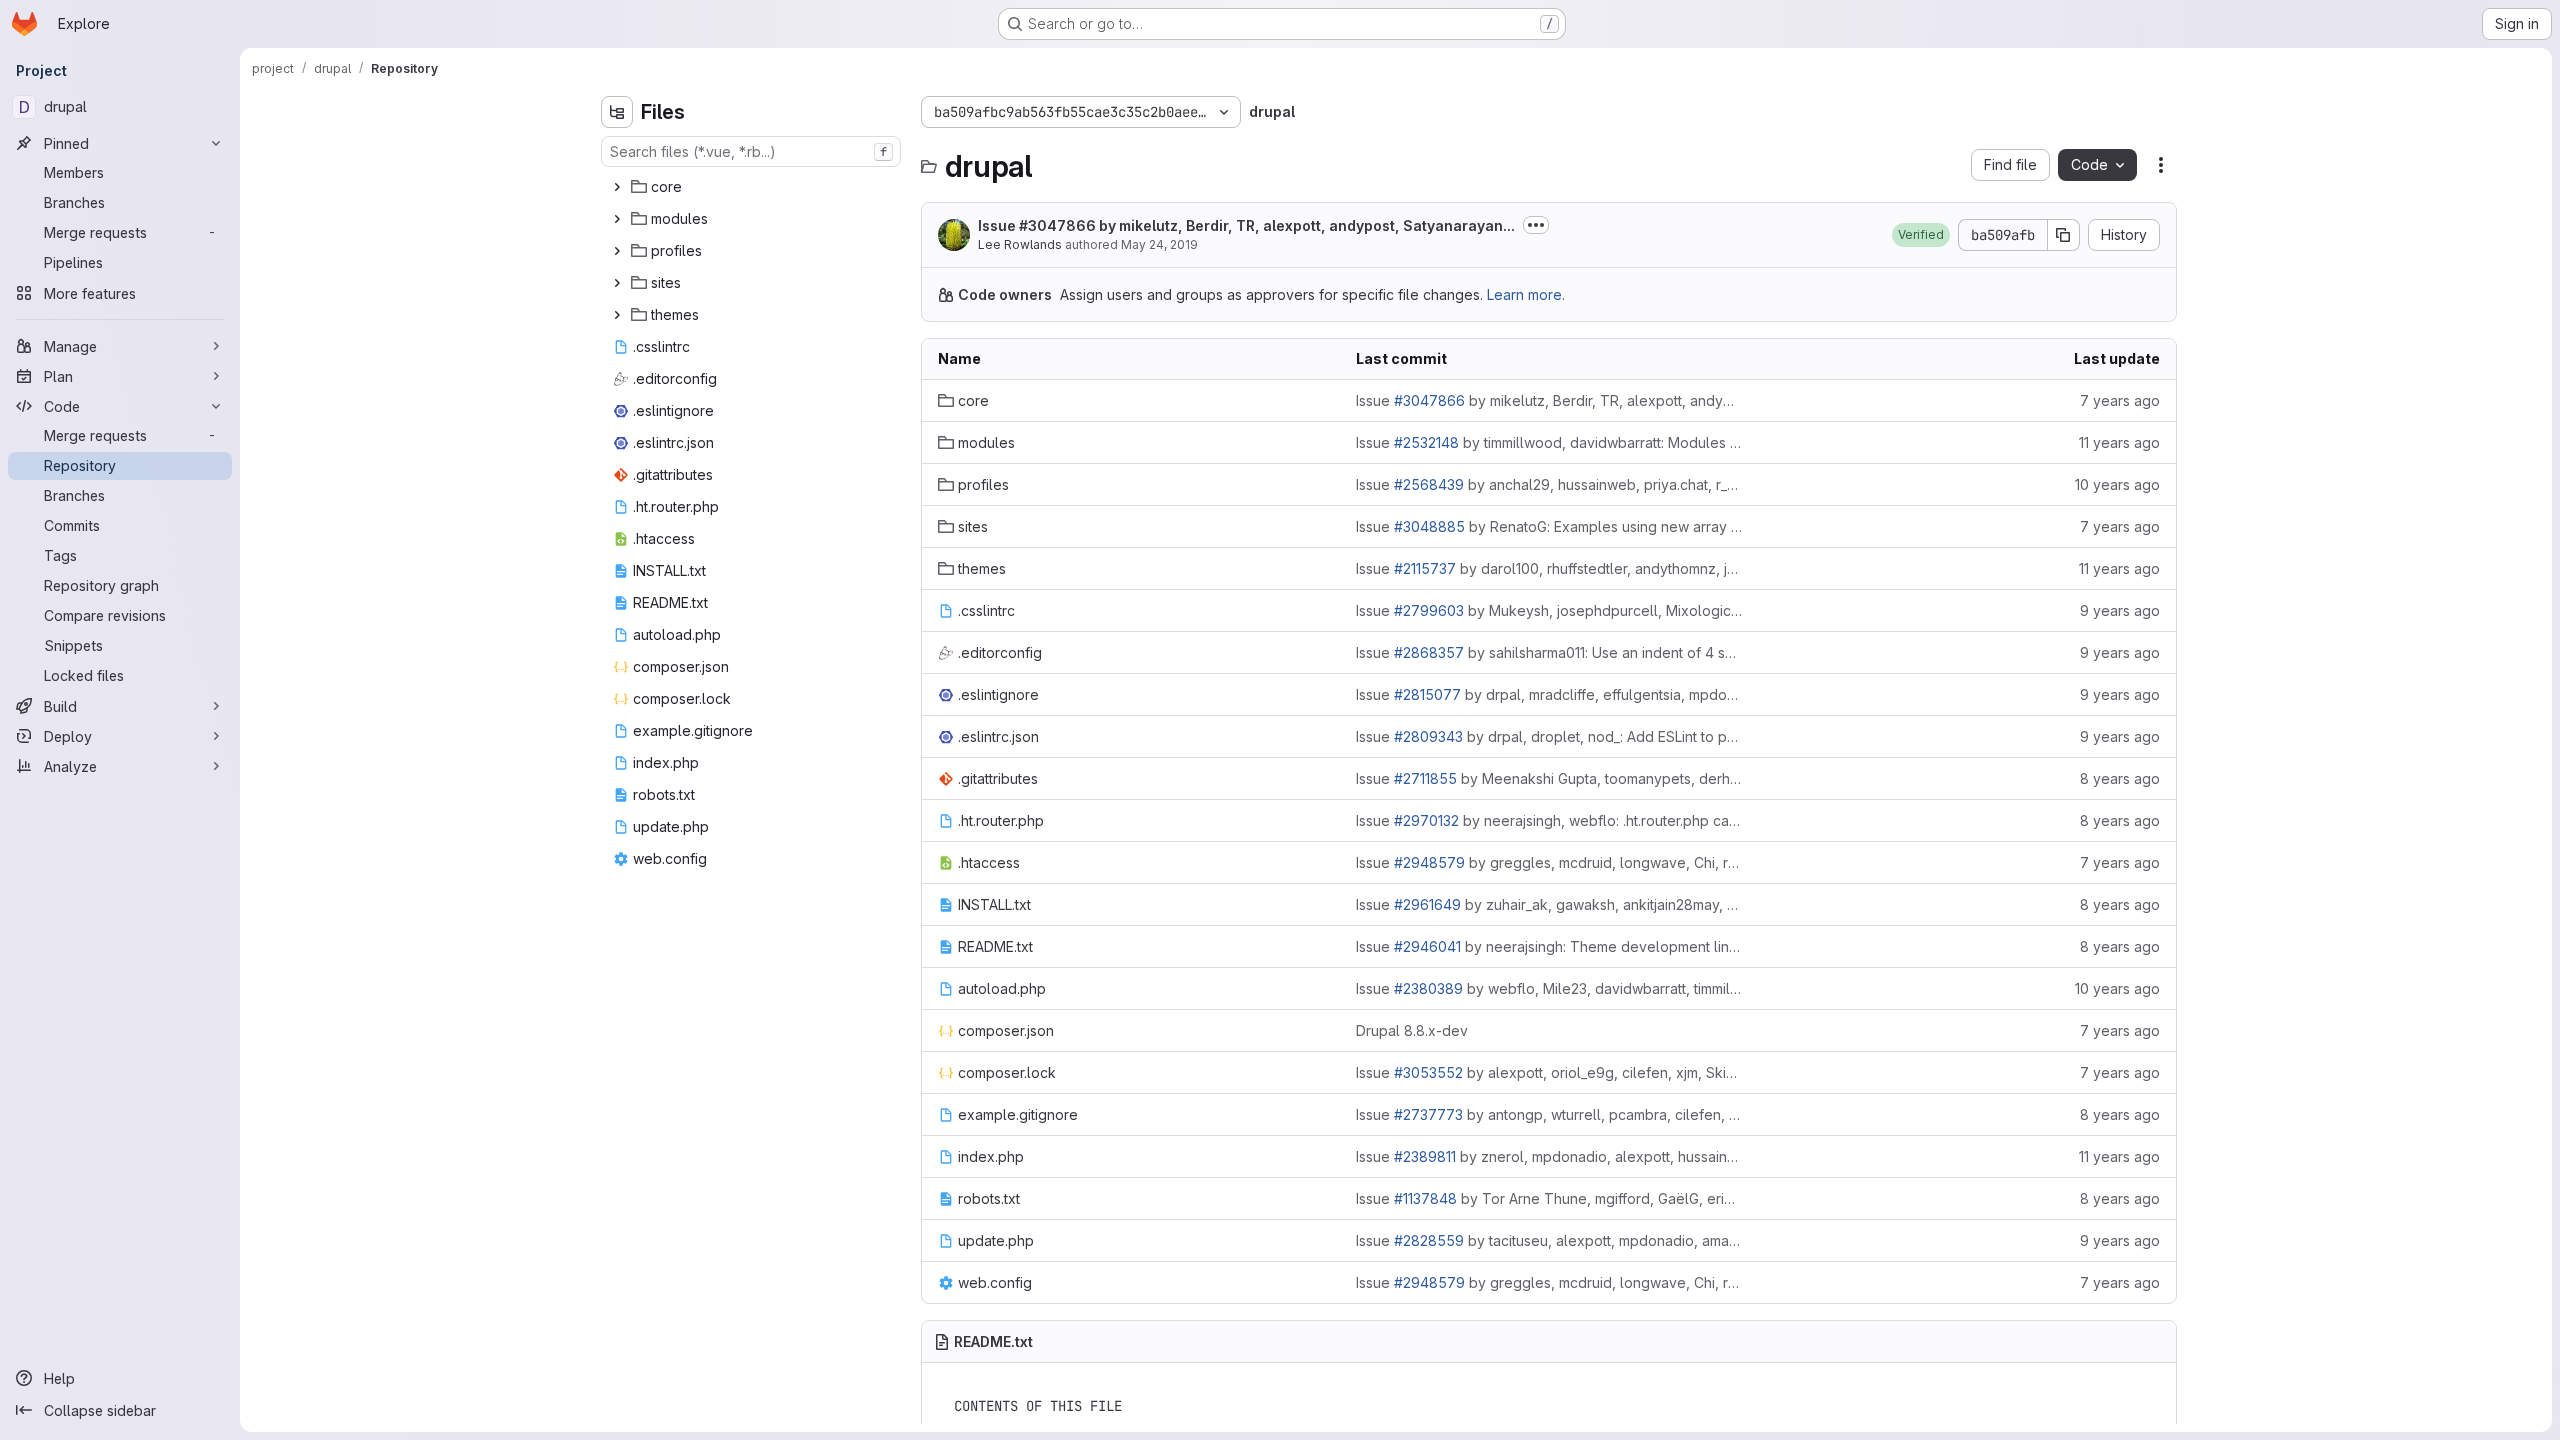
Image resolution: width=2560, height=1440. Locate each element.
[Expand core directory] (617, 187)
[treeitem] (753, 187)
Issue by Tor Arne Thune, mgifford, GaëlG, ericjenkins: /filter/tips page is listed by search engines (1549, 1198)
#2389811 (1425, 1156)
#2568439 (1429, 484)
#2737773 (1428, 1114)
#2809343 (1428, 736)
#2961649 (1427, 904)
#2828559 (1429, 1240)
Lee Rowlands (1020, 244)
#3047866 (1057, 225)
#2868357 (1429, 652)
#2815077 (1427, 694)
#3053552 (1428, 1072)
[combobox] (751, 151)
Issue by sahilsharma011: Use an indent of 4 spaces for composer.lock (1549, 652)
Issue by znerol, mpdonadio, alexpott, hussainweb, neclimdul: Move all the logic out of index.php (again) (1549, 1156)
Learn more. (1526, 294)
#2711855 (1425, 778)
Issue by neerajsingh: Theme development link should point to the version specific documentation (1549, 946)
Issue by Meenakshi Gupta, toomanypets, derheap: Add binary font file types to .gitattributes (1549, 778)
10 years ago (2117, 484)
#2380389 (1428, 988)
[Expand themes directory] (617, 315)
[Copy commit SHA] (2064, 235)
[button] (1921, 235)
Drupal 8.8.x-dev (1412, 1030)
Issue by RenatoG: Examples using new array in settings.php (1549, 526)
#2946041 (1427, 946)
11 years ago (2119, 442)
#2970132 (1426, 820)
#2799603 (1429, 610)
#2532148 (1426, 442)
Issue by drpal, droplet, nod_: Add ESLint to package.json (1549, 736)
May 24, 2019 (1159, 244)
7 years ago (2120, 400)
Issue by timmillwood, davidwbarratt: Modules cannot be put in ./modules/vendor (1549, 442)
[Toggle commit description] (1536, 225)
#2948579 (1429, 862)
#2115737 (1425, 568)
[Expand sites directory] (617, 283)
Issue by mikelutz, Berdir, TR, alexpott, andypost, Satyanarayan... (1246, 225)
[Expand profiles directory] (617, 251)
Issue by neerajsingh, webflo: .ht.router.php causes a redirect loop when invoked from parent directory (1549, 820)
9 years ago (2120, 610)
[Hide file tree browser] (617, 112)
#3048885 (1429, 526)
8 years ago (2120, 778)
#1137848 (1425, 1198)
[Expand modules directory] (617, 219)
